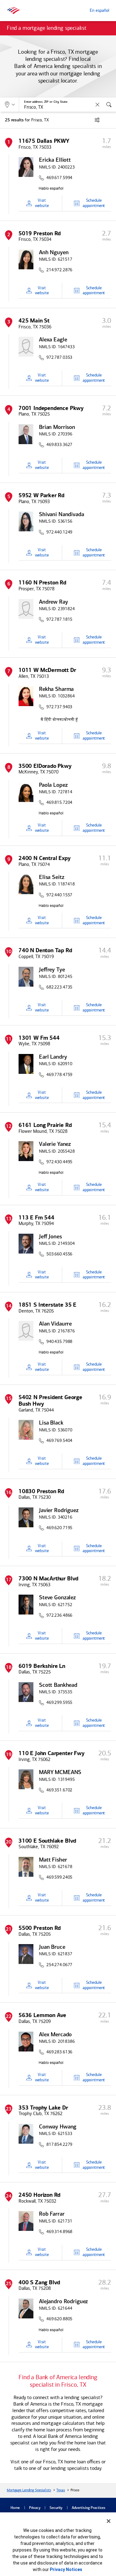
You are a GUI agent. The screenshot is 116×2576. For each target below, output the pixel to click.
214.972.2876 (59, 270)
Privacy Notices (66, 2569)
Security (56, 2508)
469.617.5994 (59, 178)
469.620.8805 (59, 2319)
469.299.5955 (59, 1703)
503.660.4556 (59, 1254)
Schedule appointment (94, 203)
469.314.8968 (59, 2232)
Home (15, 2508)
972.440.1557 (59, 895)
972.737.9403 (59, 707)
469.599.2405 (59, 1877)
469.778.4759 (59, 1075)
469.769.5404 (59, 1441)
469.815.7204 (59, 803)
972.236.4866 (59, 1615)
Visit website (42, 203)
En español (99, 10)
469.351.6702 (59, 1790)
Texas (60, 2490)
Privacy (35, 2508)
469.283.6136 (59, 2052)
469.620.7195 (59, 1528)
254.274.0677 (59, 1965)
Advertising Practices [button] (89, 2508)
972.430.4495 (59, 1162)
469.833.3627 (59, 445)
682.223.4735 (59, 987)
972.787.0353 (59, 358)
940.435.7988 (59, 1342)
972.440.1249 (59, 532)
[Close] (109, 2521)
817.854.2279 (59, 2145)
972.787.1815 (59, 619)
